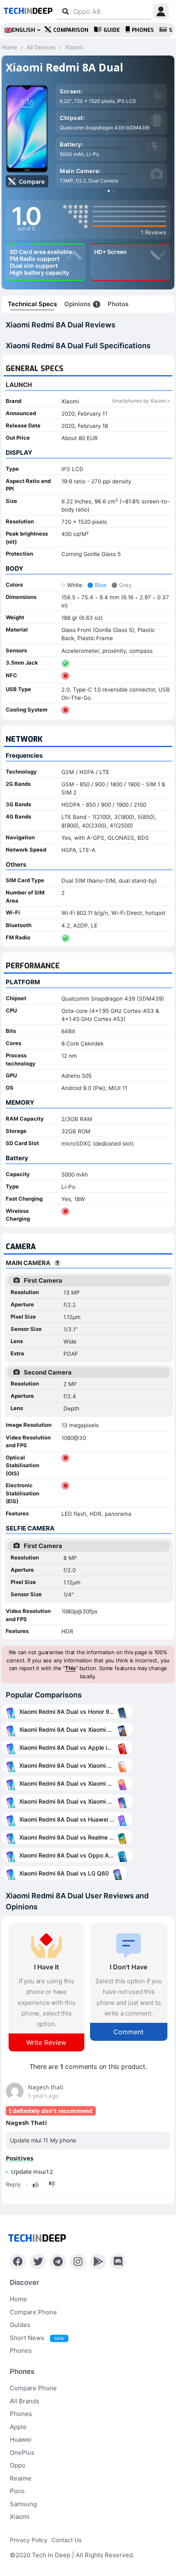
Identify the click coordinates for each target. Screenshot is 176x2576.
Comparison (71, 30)
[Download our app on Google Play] (98, 2262)
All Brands (25, 2401)
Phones (143, 30)
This (70, 1668)
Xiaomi (20, 2517)
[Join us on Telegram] (58, 2262)
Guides (20, 2325)
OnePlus (22, 2453)
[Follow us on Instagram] (78, 2262)
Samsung (23, 2504)
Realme (21, 2478)
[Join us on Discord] (118, 2262)
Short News (37, 2338)
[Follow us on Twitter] (38, 2262)
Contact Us (67, 2540)
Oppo (18, 2465)
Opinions (81, 304)
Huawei (21, 2439)
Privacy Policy (29, 2540)
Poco (17, 2491)
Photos (118, 304)
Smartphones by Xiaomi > (141, 401)
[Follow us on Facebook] (18, 2262)
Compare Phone (33, 2312)
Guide (112, 30)
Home (18, 2299)
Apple (18, 2427)
